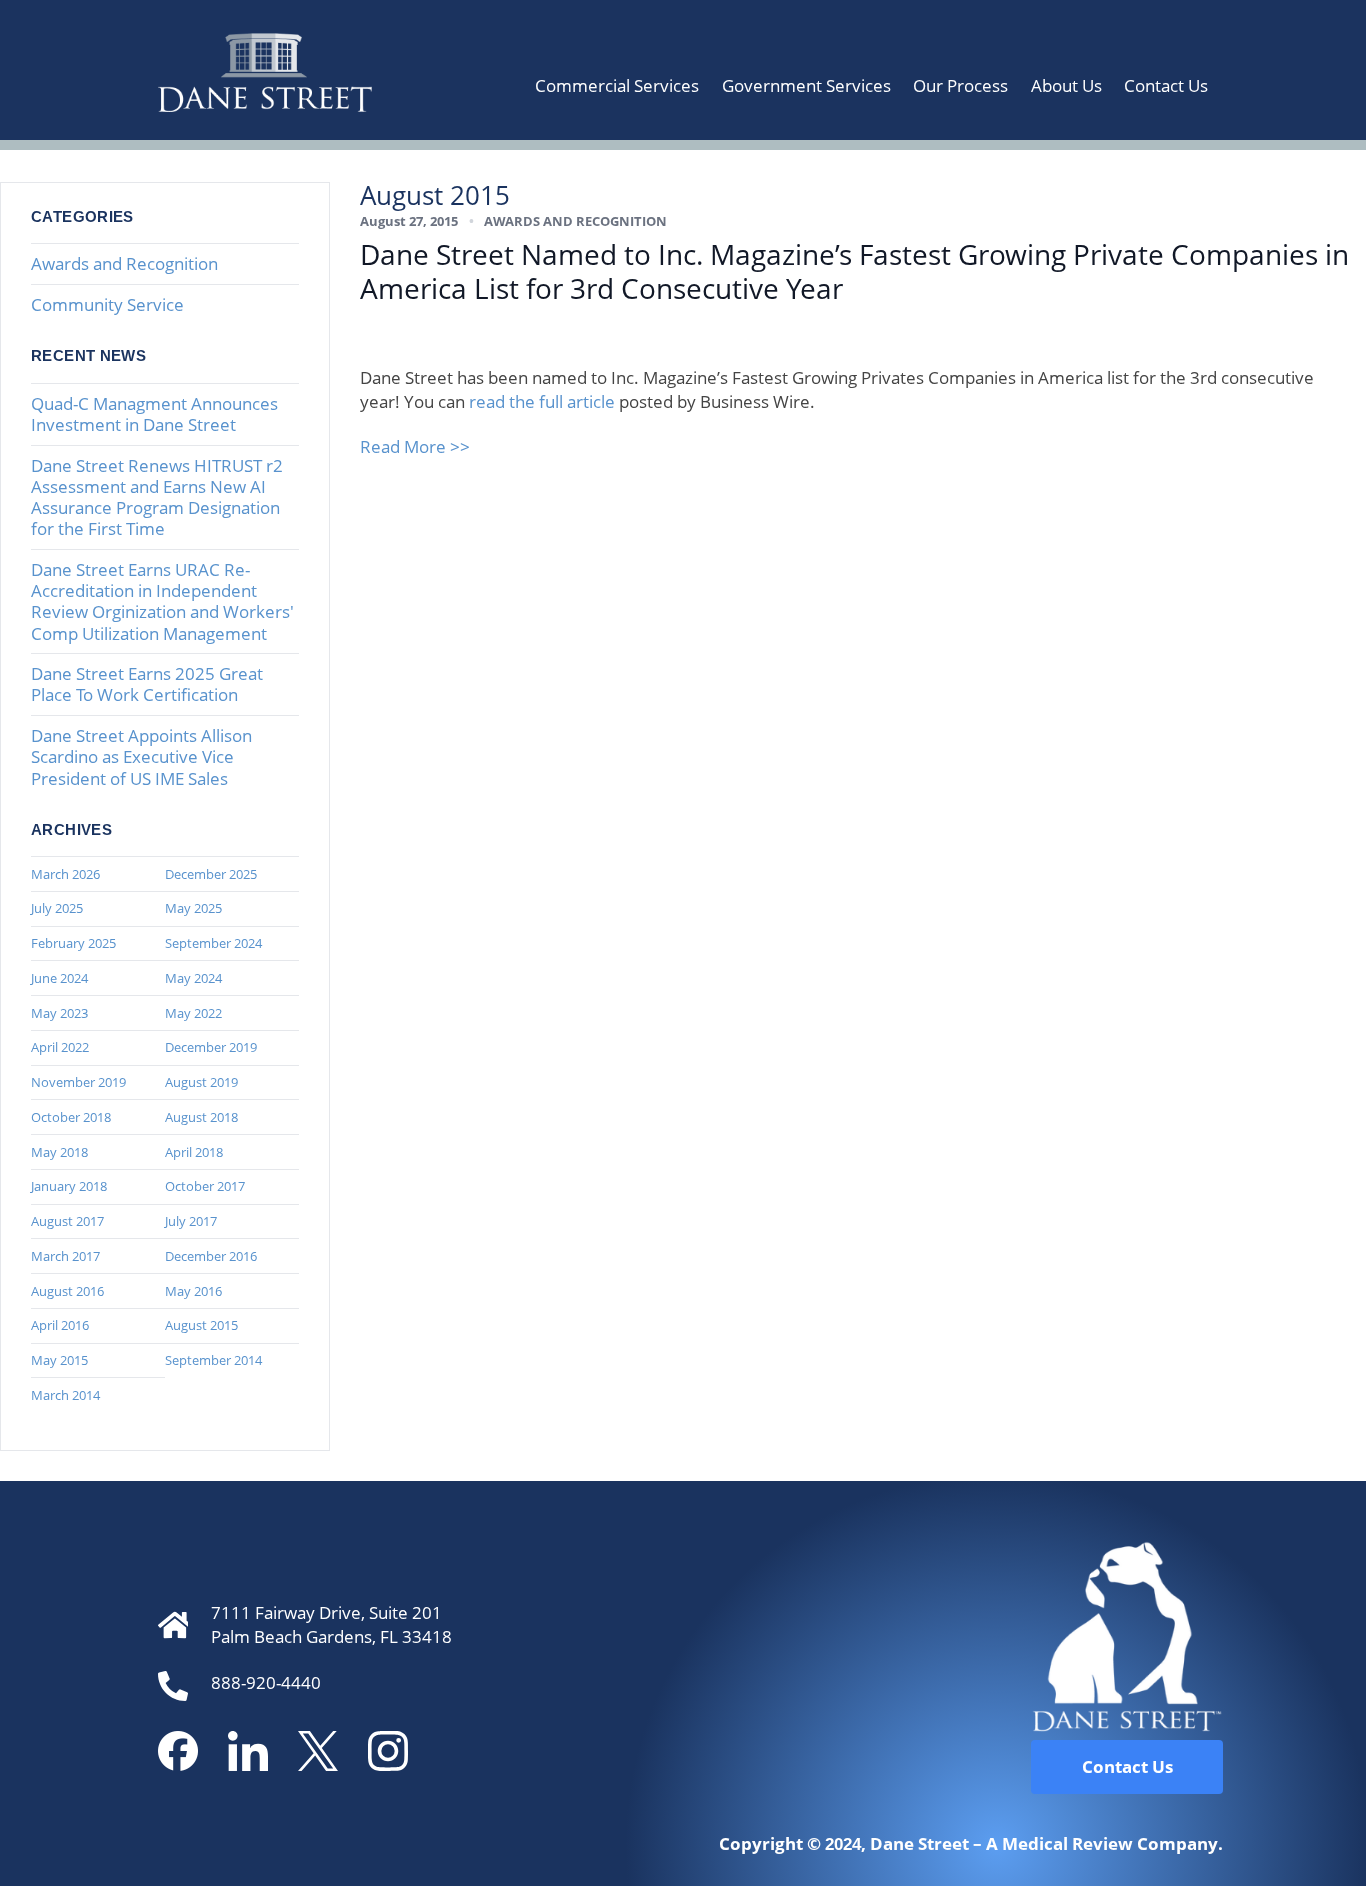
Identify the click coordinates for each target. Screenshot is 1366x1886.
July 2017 (191, 1221)
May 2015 (59, 1360)
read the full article (542, 401)
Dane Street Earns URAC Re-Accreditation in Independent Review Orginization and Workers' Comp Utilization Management (162, 601)
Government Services (806, 85)
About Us (1066, 85)
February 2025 (73, 943)
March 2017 (65, 1256)
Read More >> (415, 446)
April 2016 (60, 1325)
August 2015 (201, 1325)
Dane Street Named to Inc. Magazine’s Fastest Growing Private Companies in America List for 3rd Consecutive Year (854, 271)
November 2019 (78, 1082)
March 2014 (65, 1395)
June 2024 (59, 978)
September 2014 (213, 1360)
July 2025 (57, 908)
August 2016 (67, 1291)
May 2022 (193, 1013)
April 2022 (60, 1047)
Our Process (960, 85)
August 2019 (201, 1082)
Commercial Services (617, 85)
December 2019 (211, 1047)
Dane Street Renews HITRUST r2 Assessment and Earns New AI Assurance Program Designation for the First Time (157, 497)
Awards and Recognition (124, 263)
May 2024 (193, 978)
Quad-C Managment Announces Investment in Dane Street (154, 414)
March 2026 (65, 874)
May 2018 (59, 1152)
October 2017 (205, 1186)
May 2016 (193, 1291)
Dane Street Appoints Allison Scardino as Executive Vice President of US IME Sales (141, 756)
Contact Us (1166, 85)
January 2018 (69, 1186)
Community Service (107, 304)
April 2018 (194, 1152)
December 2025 (211, 874)
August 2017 (67, 1221)
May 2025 (193, 908)
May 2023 (59, 1013)
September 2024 (213, 943)
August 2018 (201, 1117)
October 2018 (71, 1117)
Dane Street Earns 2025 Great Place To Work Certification (147, 684)
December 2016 (211, 1256)
